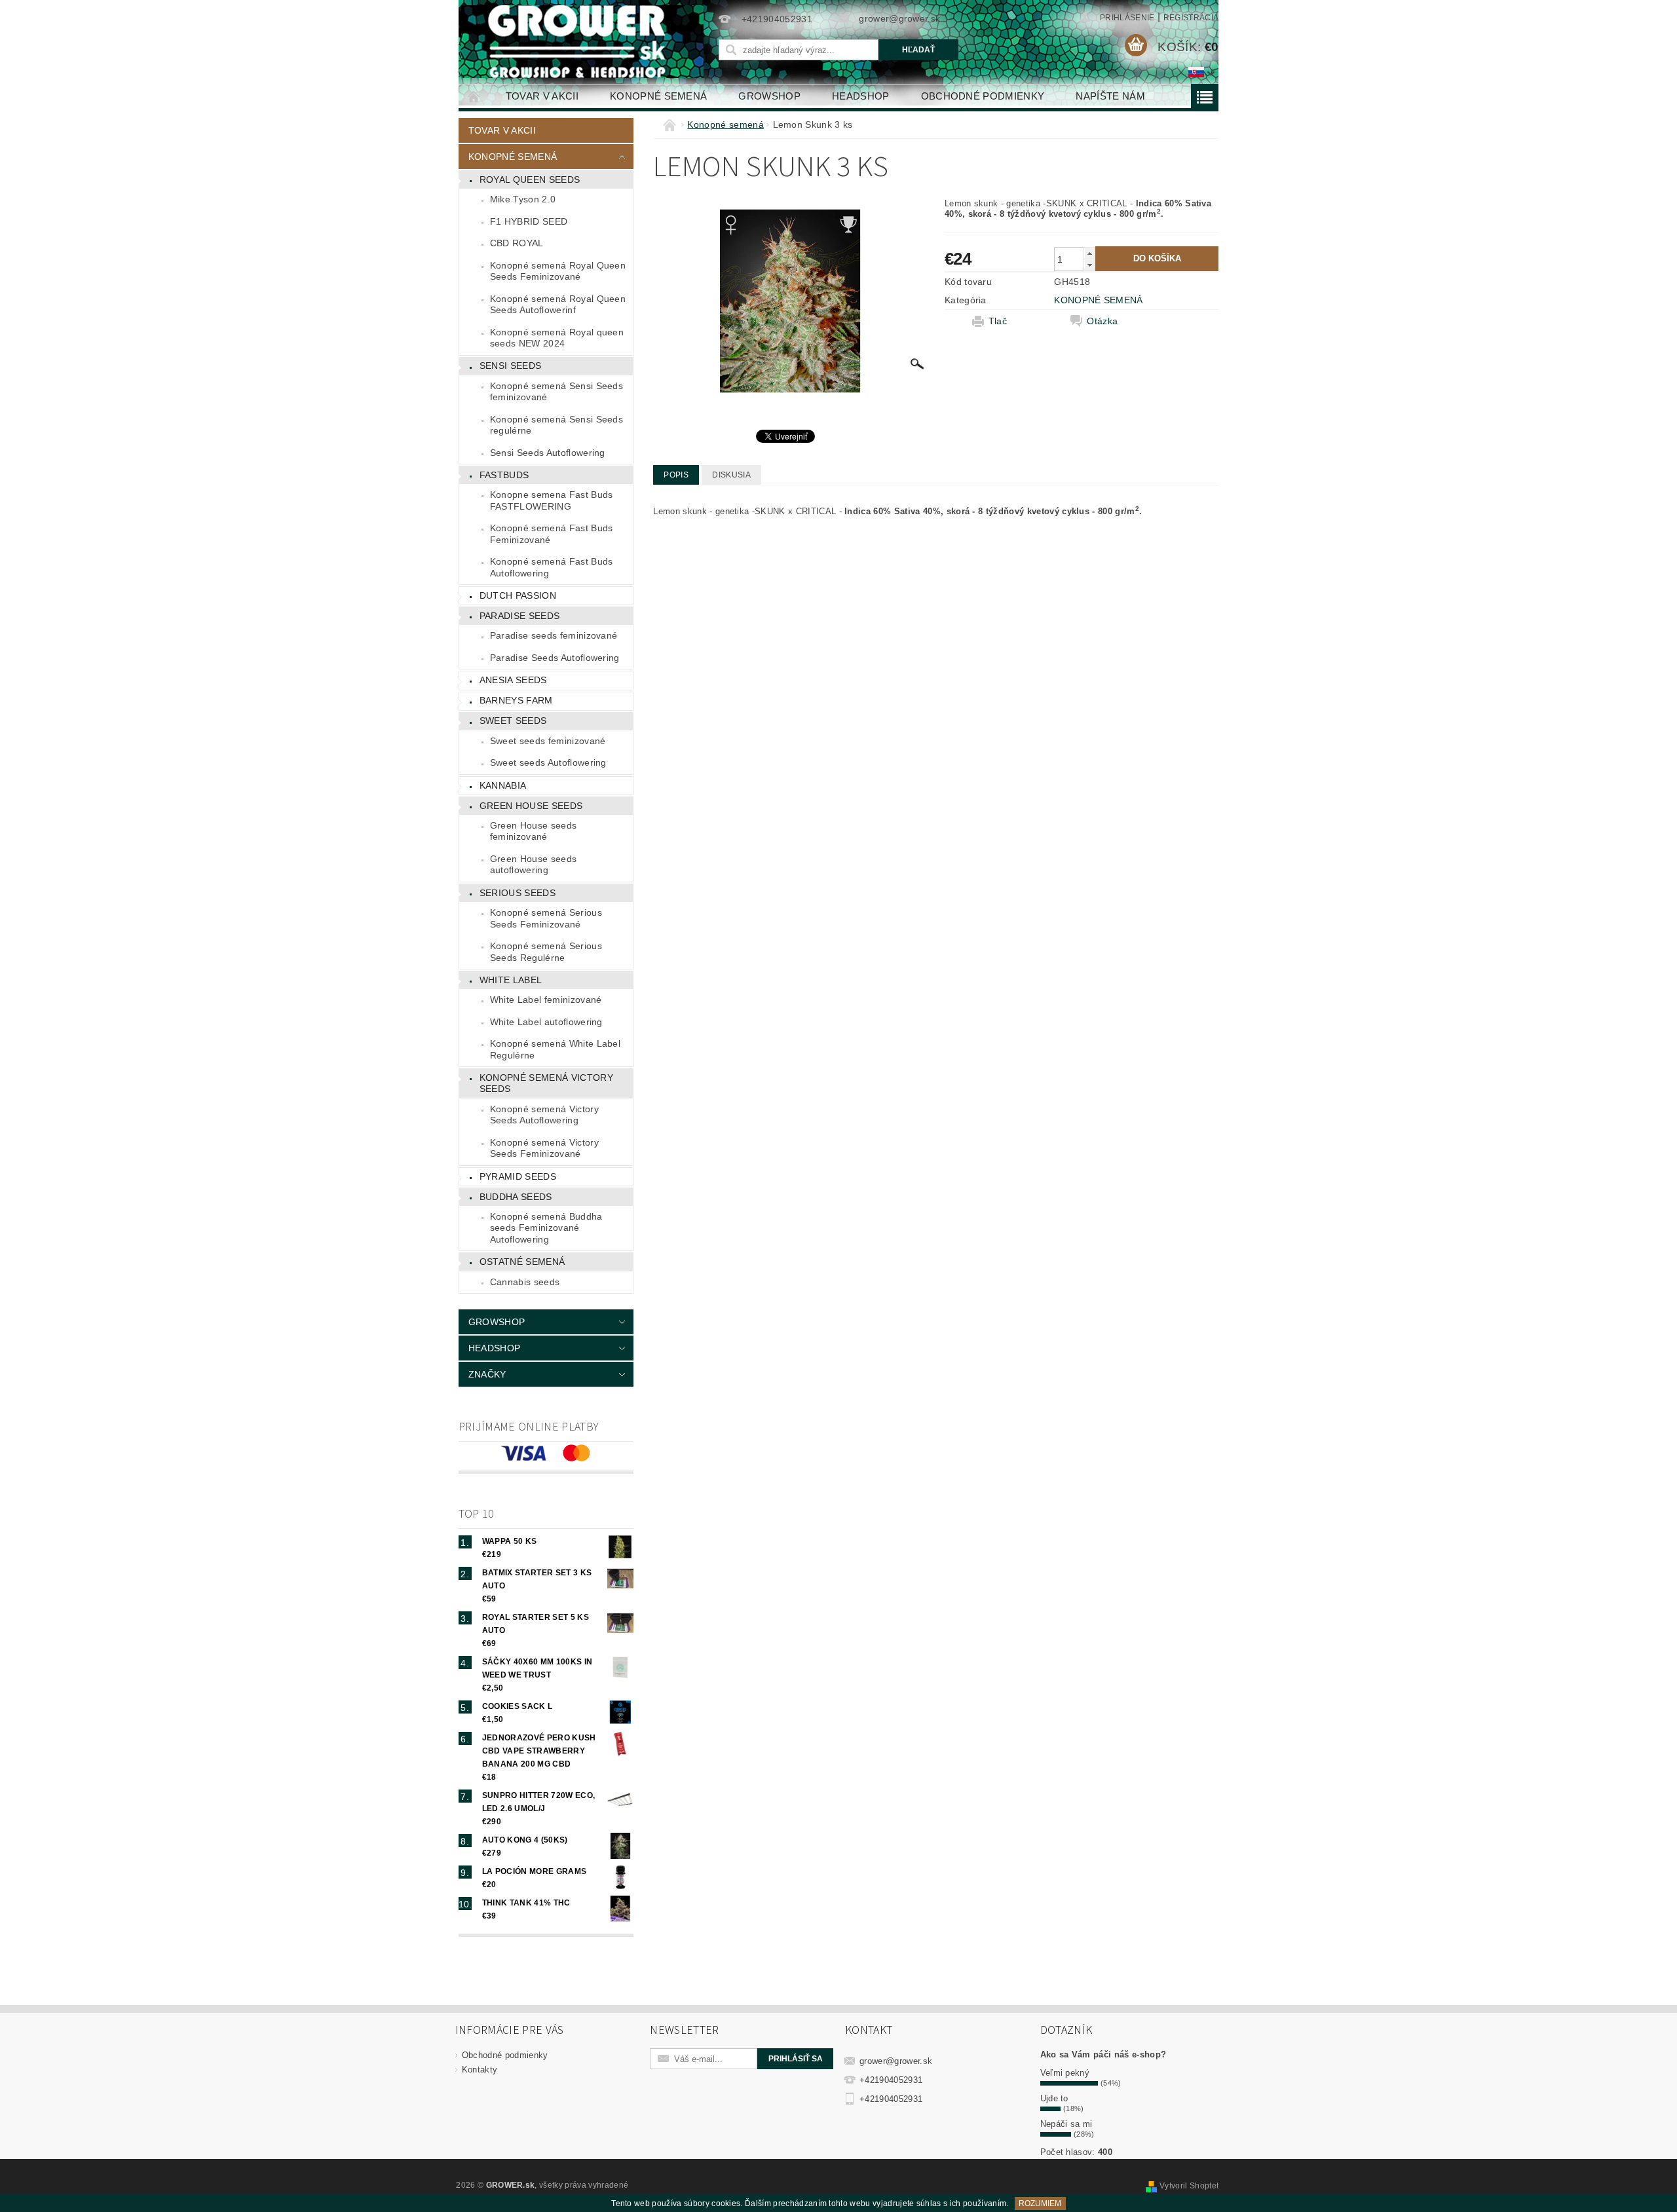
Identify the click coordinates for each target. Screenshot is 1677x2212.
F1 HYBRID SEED (529, 221)
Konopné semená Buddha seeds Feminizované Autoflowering (546, 1228)
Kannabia (503, 785)
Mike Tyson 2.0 (523, 199)
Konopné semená (658, 96)
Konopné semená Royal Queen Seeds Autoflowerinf (558, 305)
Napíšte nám (1110, 96)
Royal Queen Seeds (530, 179)
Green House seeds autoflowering (533, 865)
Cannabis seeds (525, 1282)
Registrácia (1191, 18)
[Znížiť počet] (1089, 265)
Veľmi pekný (1065, 2073)
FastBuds (504, 475)
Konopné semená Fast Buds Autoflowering (552, 567)
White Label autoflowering (546, 1022)
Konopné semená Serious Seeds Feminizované (546, 918)
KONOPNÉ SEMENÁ (1098, 300)
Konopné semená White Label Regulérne (555, 1049)
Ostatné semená (522, 1262)
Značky (487, 1374)
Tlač (998, 321)
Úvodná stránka (474, 96)
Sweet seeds (513, 721)
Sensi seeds (511, 366)
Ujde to (1054, 2098)
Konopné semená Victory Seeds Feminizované (544, 1148)
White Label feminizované (546, 1000)
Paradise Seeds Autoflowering (555, 658)
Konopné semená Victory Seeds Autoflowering (544, 1115)
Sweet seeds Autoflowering (548, 762)
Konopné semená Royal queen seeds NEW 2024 (557, 338)
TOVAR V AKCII (542, 96)
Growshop (769, 96)
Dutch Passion (518, 595)
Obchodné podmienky (983, 96)
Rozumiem (1040, 2203)
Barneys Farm (516, 700)
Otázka (1102, 321)
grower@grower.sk (896, 2061)
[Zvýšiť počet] (1089, 253)
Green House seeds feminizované (533, 831)
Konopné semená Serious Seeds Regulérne (546, 952)
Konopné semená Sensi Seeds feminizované (556, 392)
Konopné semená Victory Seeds (546, 1083)
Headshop (861, 96)
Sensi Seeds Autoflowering (548, 453)
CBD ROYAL (517, 243)
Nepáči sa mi (1066, 2124)
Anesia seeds (513, 680)
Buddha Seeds (516, 1197)
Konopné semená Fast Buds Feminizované (552, 534)
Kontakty (480, 2070)
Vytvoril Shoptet (1189, 2186)
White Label (511, 980)
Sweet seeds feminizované (548, 741)
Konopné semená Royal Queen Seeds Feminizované (558, 271)
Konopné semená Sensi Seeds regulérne (556, 425)
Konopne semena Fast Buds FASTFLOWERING (552, 500)
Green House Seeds (531, 806)
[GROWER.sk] (582, 42)
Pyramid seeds (518, 1176)
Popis (676, 475)
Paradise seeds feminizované (554, 635)
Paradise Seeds (519, 616)
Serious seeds (518, 893)
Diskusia (731, 475)
